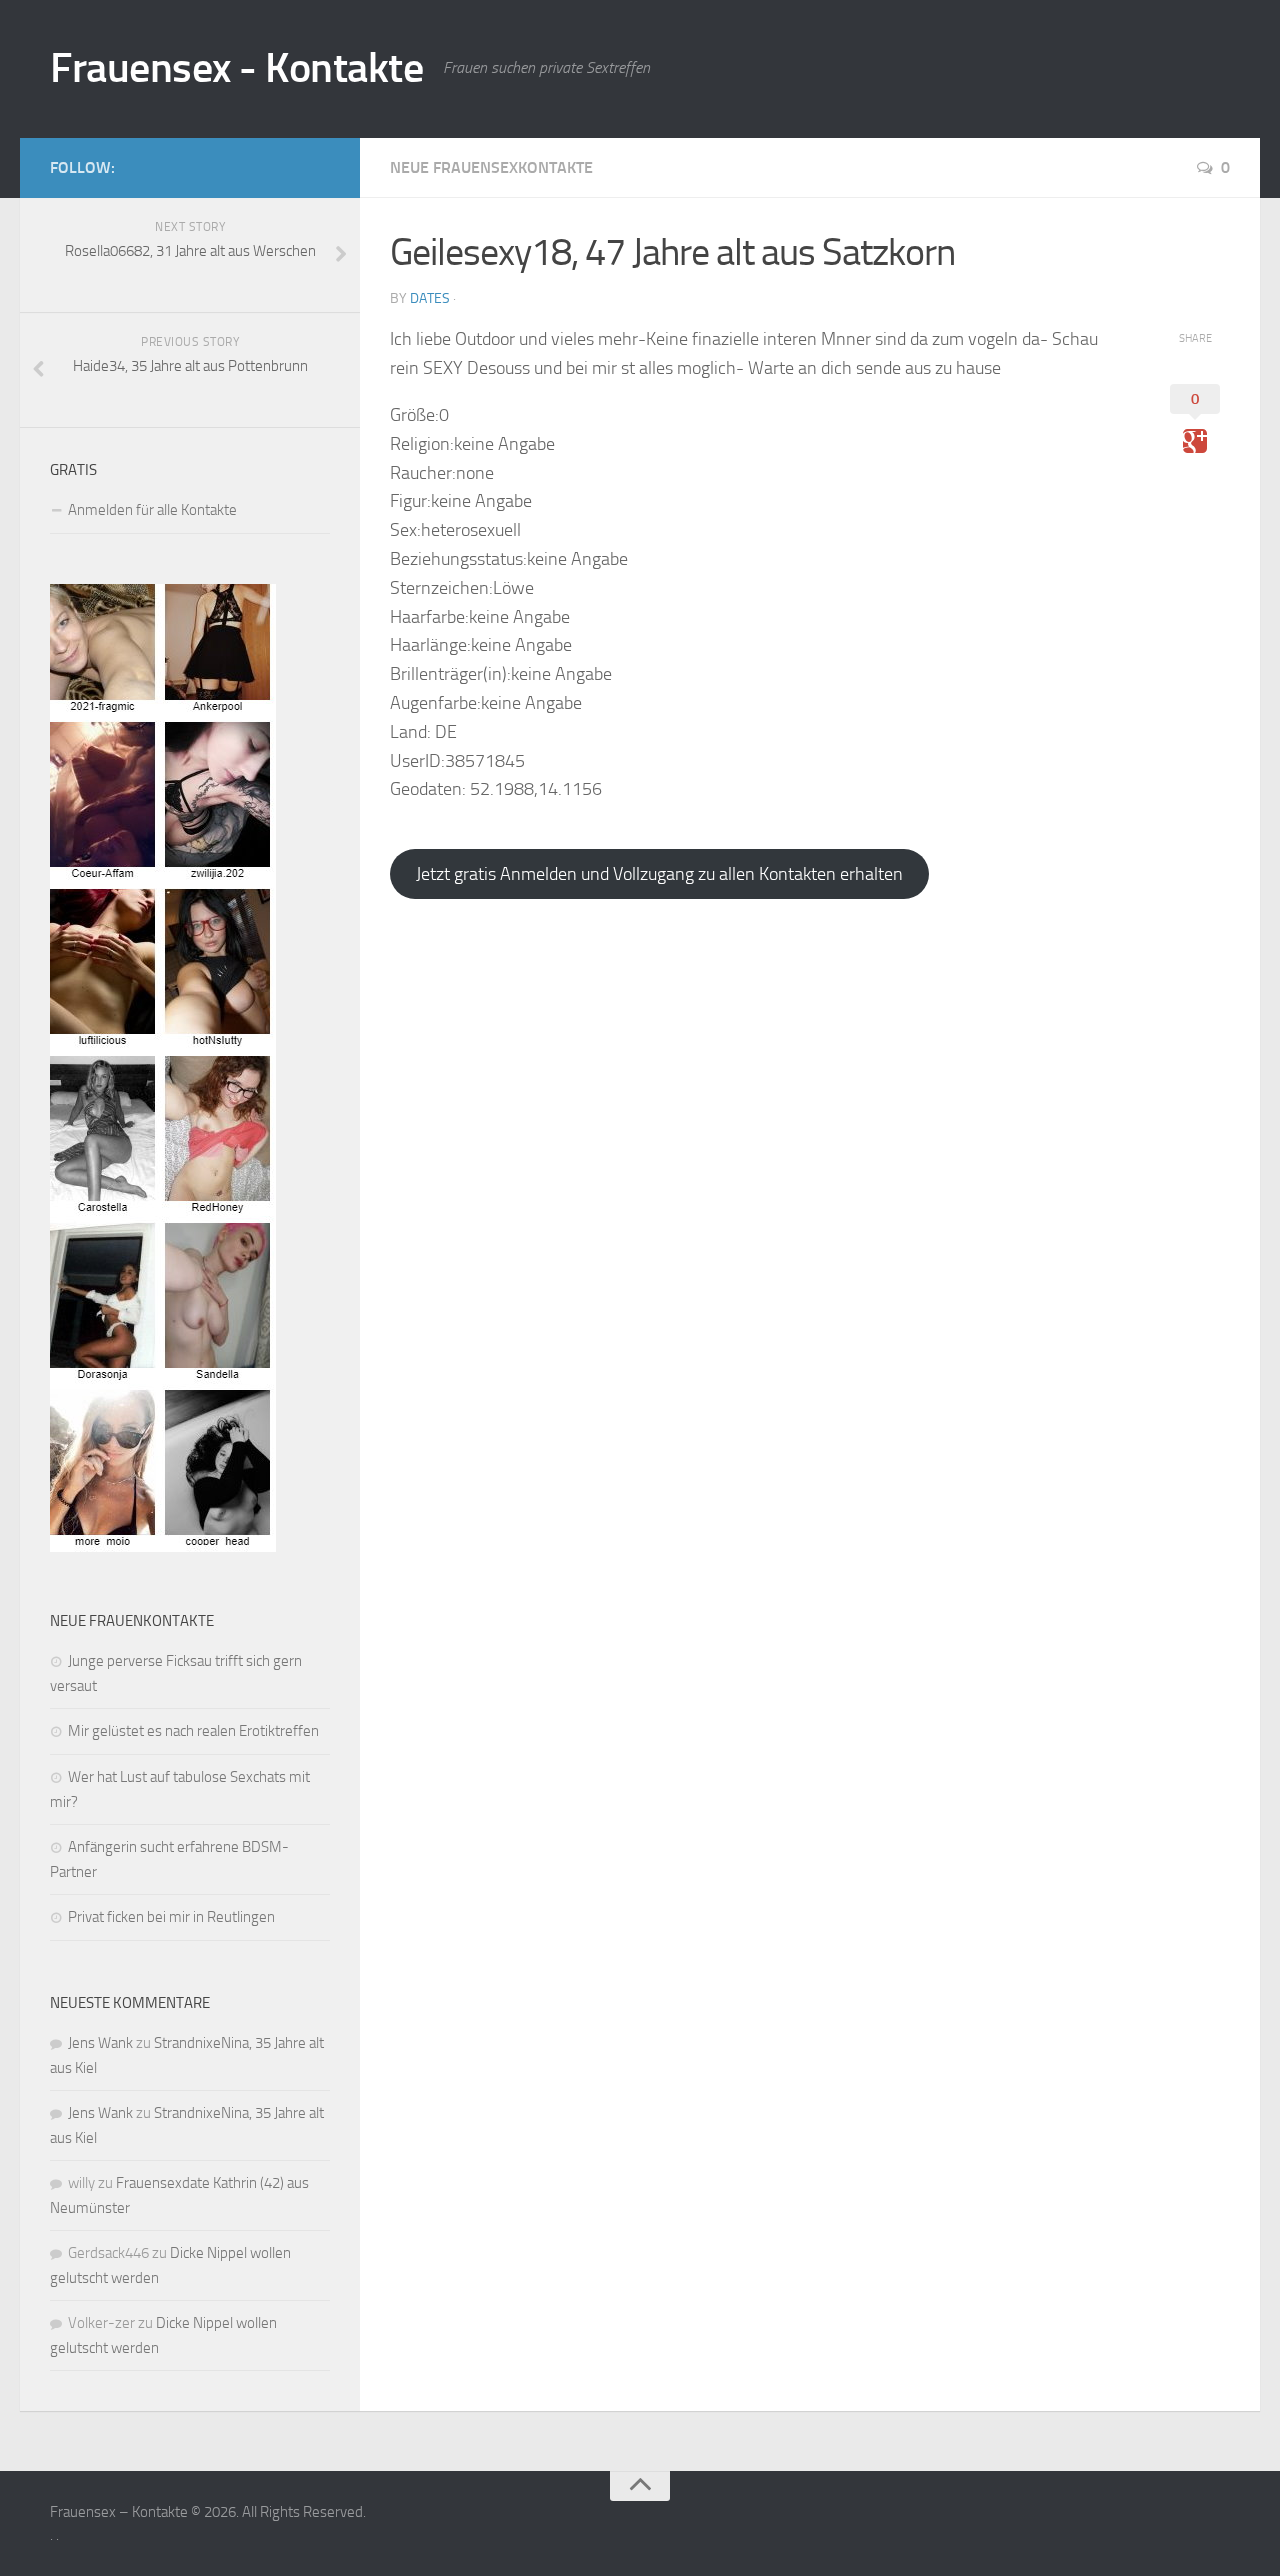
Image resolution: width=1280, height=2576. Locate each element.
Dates (430, 298)
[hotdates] (163, 1547)
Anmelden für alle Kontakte (152, 510)
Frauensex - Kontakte (236, 68)
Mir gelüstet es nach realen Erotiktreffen (193, 1731)
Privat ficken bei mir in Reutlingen (171, 1917)
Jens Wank (100, 2043)
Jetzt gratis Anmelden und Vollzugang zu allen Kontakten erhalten (659, 874)
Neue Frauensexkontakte (491, 167)
